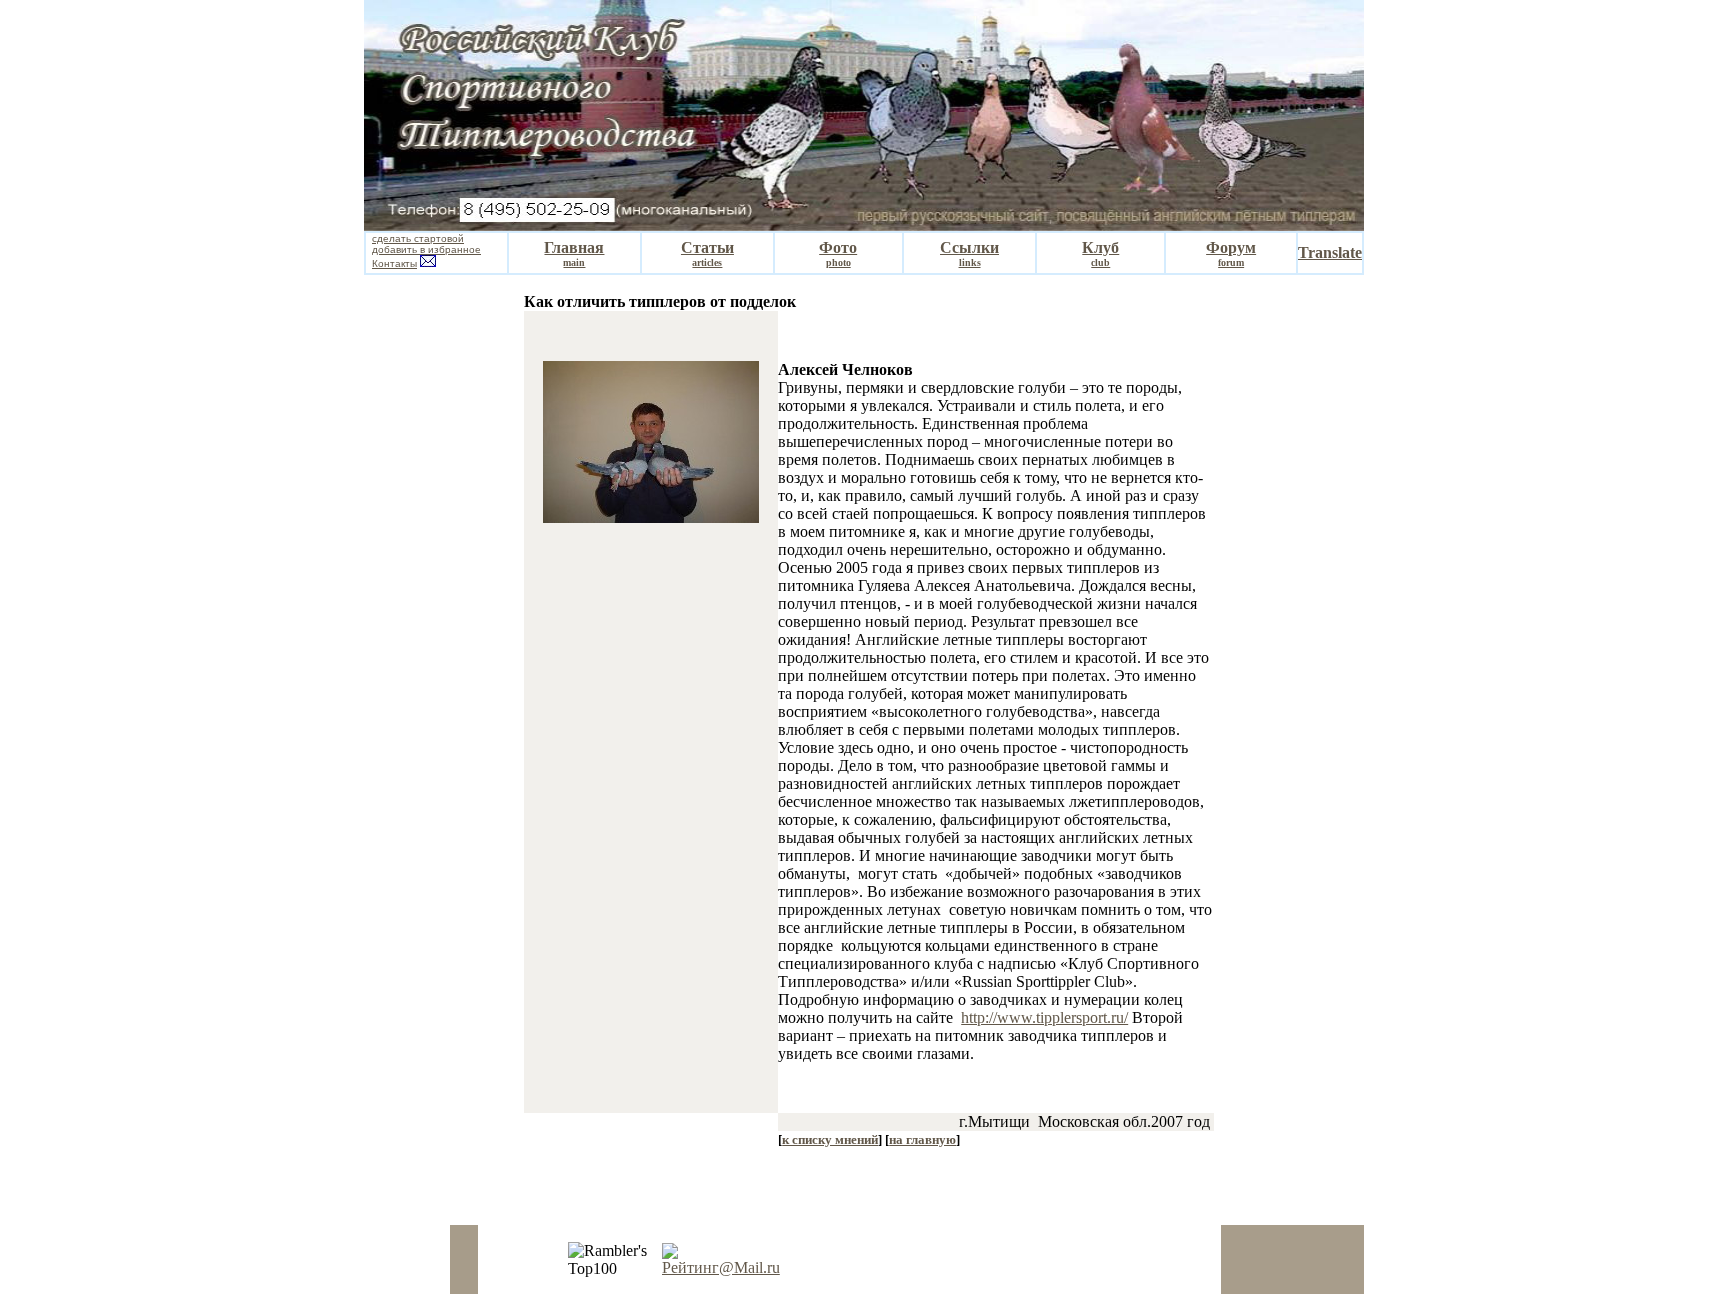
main (574, 262)
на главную (922, 1139)
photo (838, 262)
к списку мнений (830, 1139)
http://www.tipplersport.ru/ (1044, 1017)
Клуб (1100, 247)
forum (1231, 262)
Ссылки (969, 247)
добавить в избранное (426, 249)
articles (707, 262)
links (970, 262)
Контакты (394, 263)
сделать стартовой (418, 238)
